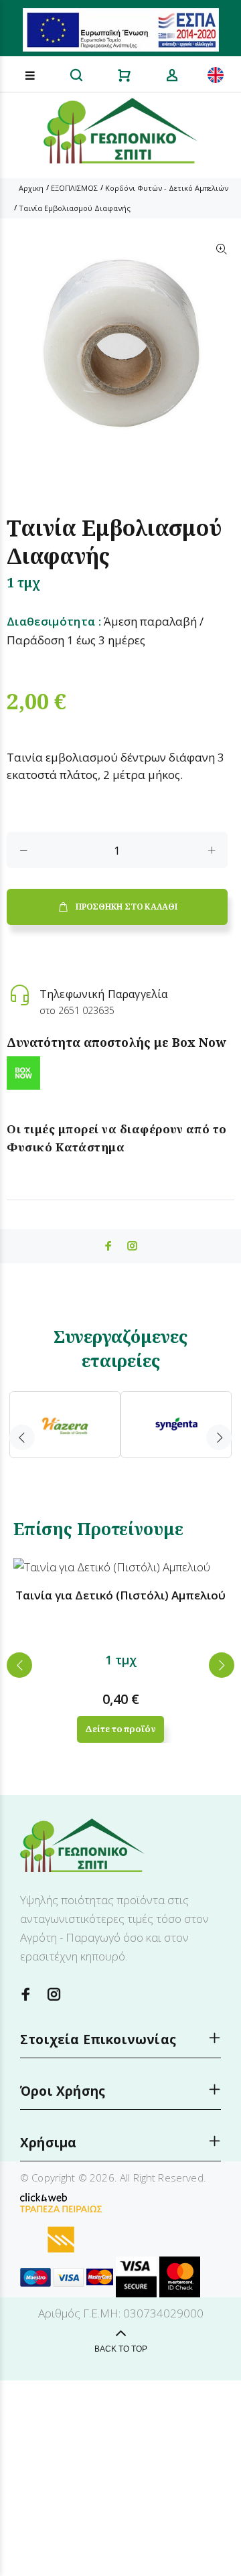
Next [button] (219, 1437)
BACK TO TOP (121, 2349)
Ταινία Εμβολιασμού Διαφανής (75, 208)
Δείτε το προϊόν (120, 1729)
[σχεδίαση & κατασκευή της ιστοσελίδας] (44, 2196)
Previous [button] (22, 1437)
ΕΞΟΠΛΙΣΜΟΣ (74, 188)
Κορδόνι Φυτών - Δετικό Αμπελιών (167, 188)
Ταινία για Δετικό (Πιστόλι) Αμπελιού (120, 1595)
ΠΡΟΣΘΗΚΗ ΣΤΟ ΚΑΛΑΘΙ (126, 907)
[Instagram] (54, 1994)
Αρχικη (31, 188)
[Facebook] (26, 1994)
